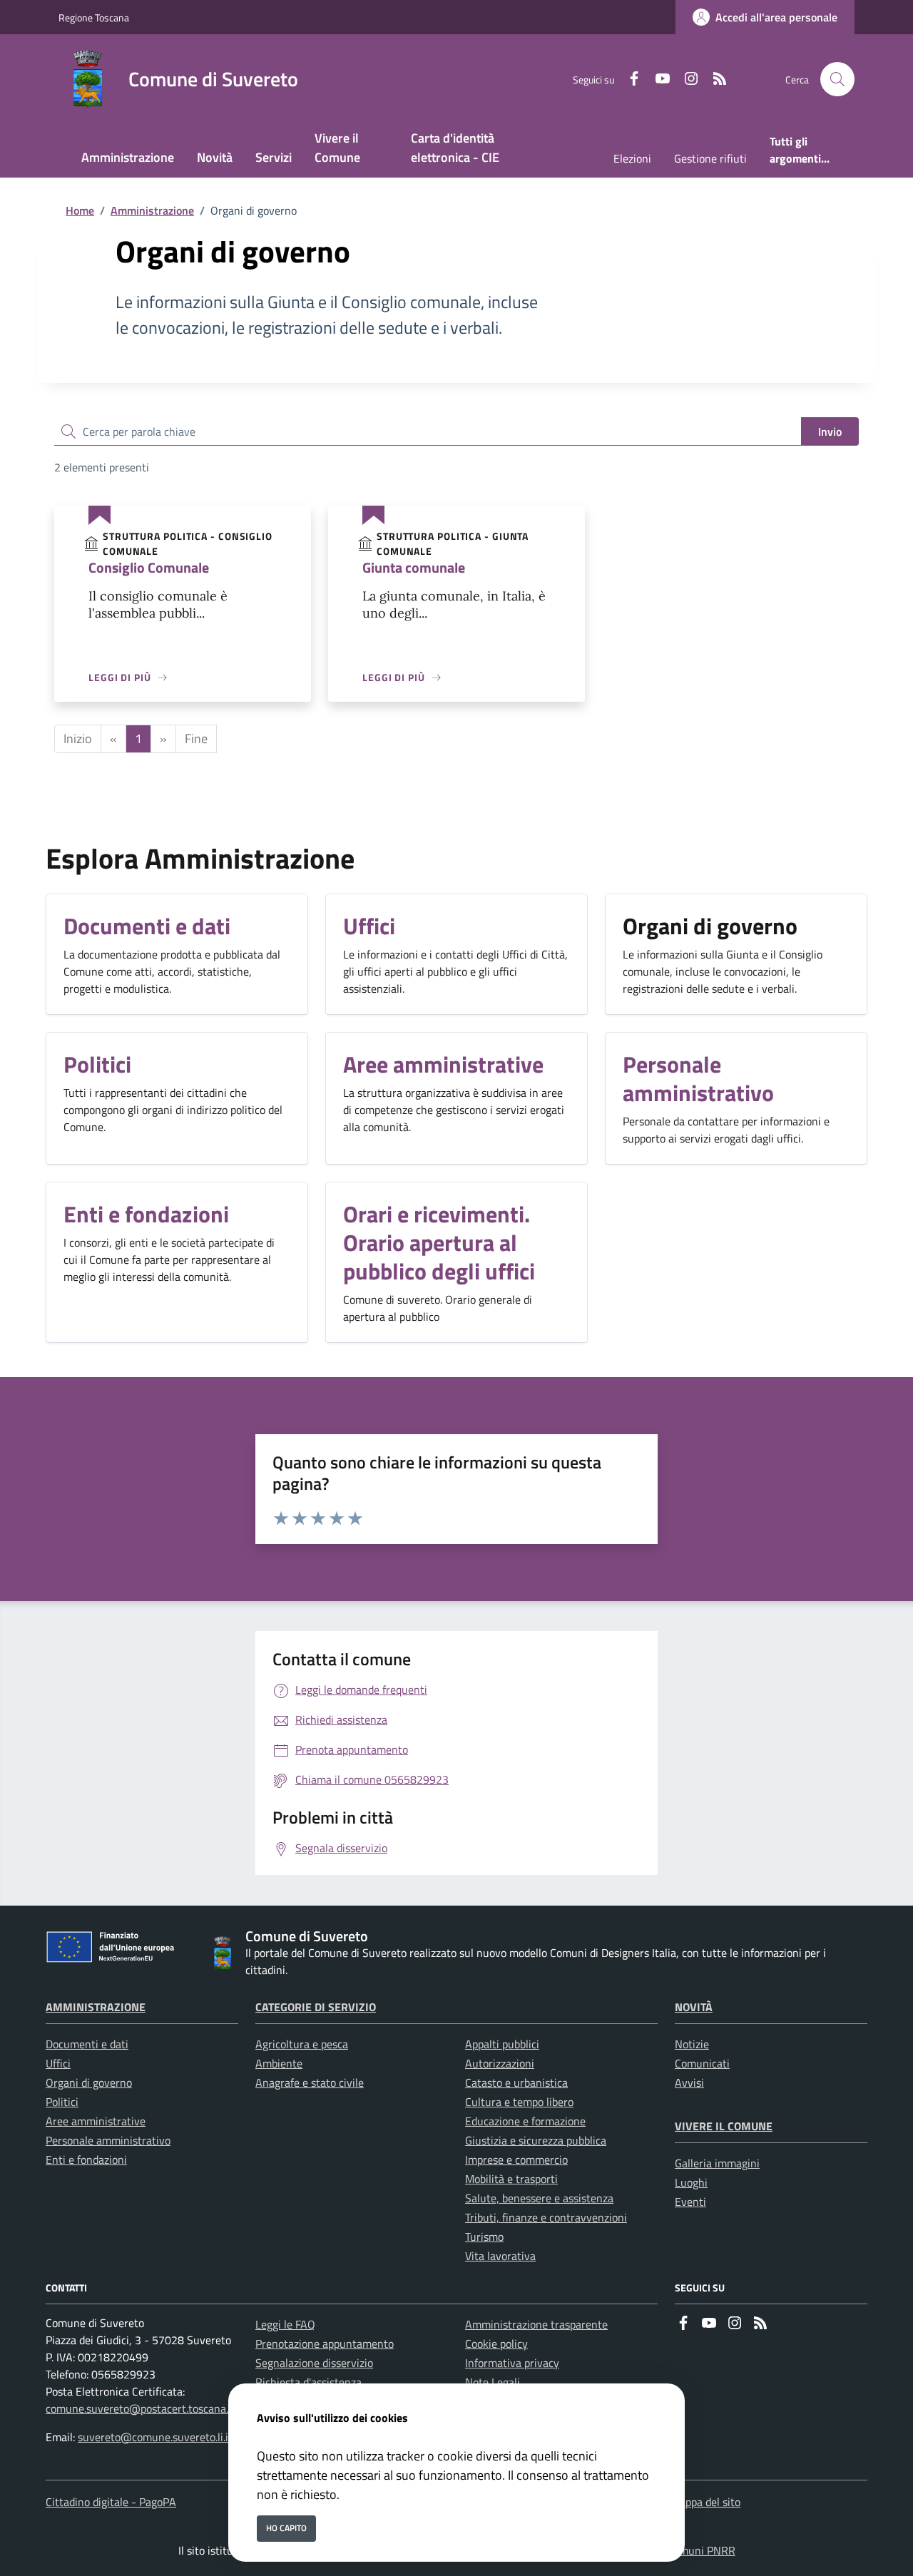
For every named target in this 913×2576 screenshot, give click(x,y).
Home (80, 210)
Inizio (78, 738)
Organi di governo (89, 2082)
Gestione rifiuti (710, 158)
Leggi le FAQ (285, 2324)
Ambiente (279, 2063)
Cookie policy (496, 2344)
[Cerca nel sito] (837, 79)
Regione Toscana (94, 17)
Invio (830, 431)
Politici (62, 2102)
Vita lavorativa (500, 2256)
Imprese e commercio (516, 2160)
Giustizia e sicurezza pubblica (536, 2140)
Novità (694, 2007)
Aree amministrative (96, 2121)
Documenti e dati (87, 2044)
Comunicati (702, 2063)
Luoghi (691, 2182)
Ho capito (286, 2528)
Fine (196, 738)
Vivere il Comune (724, 2126)
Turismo (484, 2237)
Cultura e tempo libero (519, 2102)
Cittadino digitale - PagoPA (111, 2502)
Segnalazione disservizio (314, 2363)
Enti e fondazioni (86, 2160)
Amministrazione (152, 210)
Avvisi (689, 2082)
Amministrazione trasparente (536, 2324)
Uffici (58, 2063)
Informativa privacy (512, 2363)
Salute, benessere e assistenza (539, 2198)
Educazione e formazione (525, 2121)
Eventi (690, 2202)
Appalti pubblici (502, 2044)
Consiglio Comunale (149, 567)
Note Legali (493, 2382)
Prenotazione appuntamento (325, 2344)
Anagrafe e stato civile (310, 2082)
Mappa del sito (705, 2502)
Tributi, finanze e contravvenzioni (546, 2217)
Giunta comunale (414, 567)
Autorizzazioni (500, 2063)
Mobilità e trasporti (511, 2179)
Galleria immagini (717, 2163)
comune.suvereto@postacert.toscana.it (141, 2408)
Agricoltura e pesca (302, 2044)
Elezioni (632, 158)
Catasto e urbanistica (516, 2082)
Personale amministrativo (108, 2140)
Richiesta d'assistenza (308, 2382)
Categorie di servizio (316, 2007)
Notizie (692, 2044)
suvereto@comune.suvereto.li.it (155, 2437)
